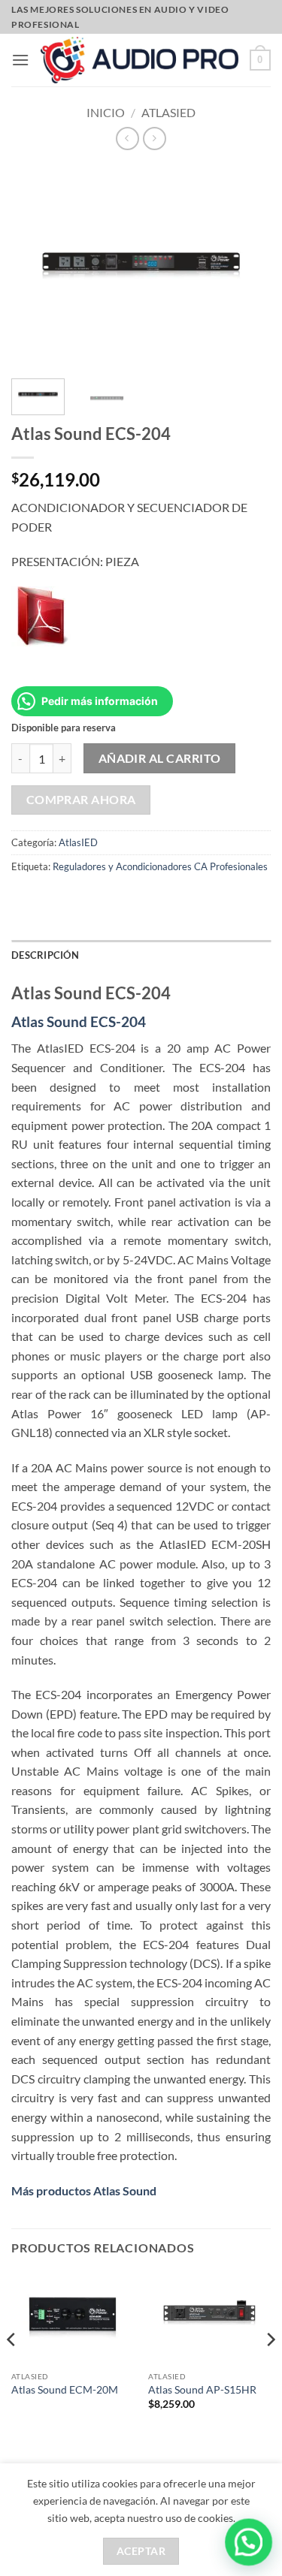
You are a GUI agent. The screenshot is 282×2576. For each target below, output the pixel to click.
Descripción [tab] (45, 955)
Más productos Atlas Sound (84, 2190)
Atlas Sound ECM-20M (65, 2390)
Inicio (106, 112)
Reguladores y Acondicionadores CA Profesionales (160, 866)
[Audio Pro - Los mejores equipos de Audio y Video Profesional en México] (139, 60)
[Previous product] (155, 139)
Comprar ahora (81, 800)
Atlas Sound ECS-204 (79, 1021)
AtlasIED (168, 112)
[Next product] (127, 139)
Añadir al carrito (160, 758)
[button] (20, 60)
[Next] (270, 2369)
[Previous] (12, 2369)
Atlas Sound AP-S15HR (202, 2390)
